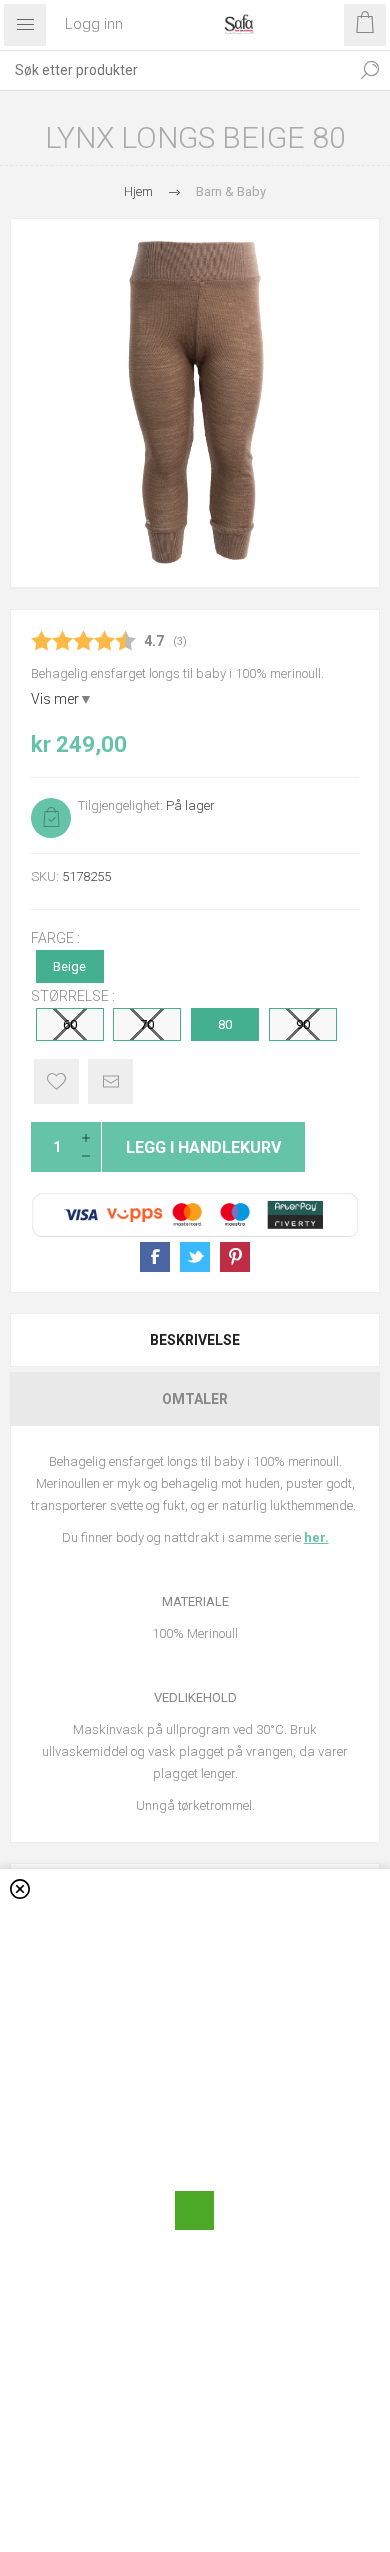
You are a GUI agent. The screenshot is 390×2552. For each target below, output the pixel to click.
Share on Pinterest (235, 1257)
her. (316, 1537)
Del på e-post (110, 1081)
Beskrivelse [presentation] (195, 1340)
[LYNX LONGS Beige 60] (195, 403)
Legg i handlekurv (203, 1147)
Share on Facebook (155, 1257)
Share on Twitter (195, 1257)
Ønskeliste (56, 1081)
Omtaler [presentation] (195, 1399)
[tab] (195, 1340)
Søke (370, 70)
